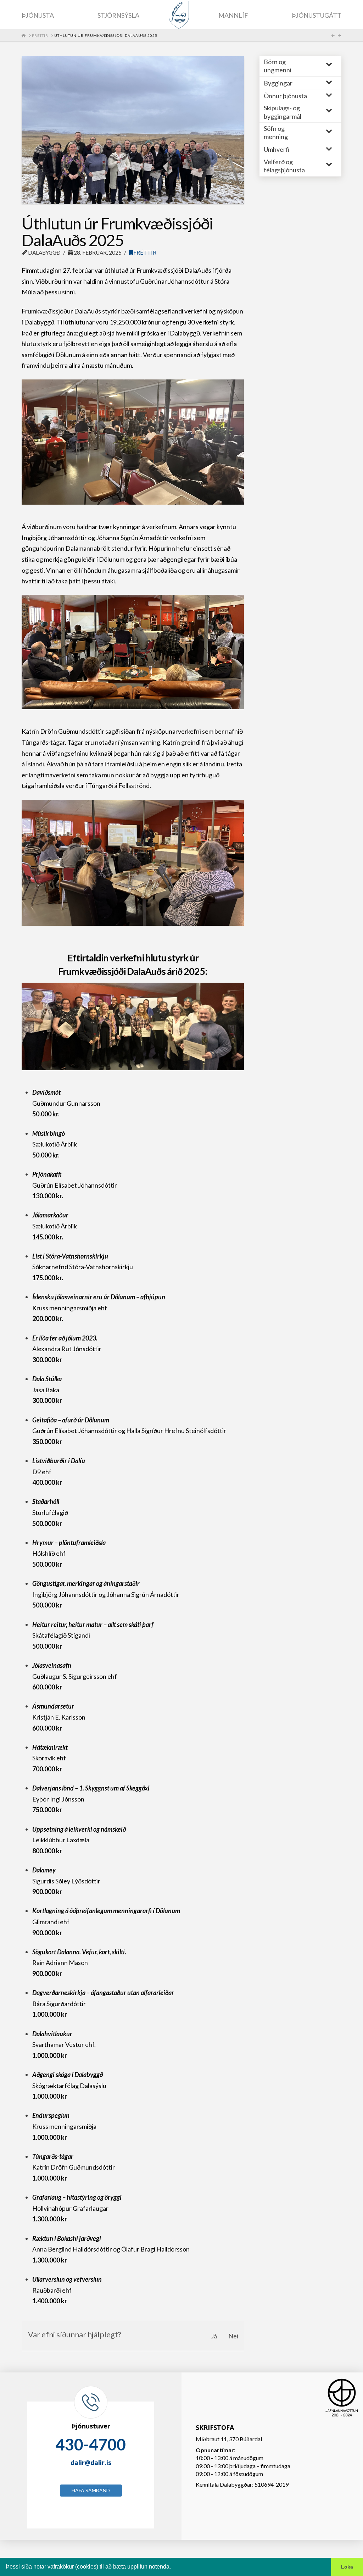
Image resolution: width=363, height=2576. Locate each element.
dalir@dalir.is (91, 2463)
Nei (233, 2336)
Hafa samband (91, 2490)
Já (214, 2336)
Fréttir (145, 252)
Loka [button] (347, 2567)
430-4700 (91, 2444)
